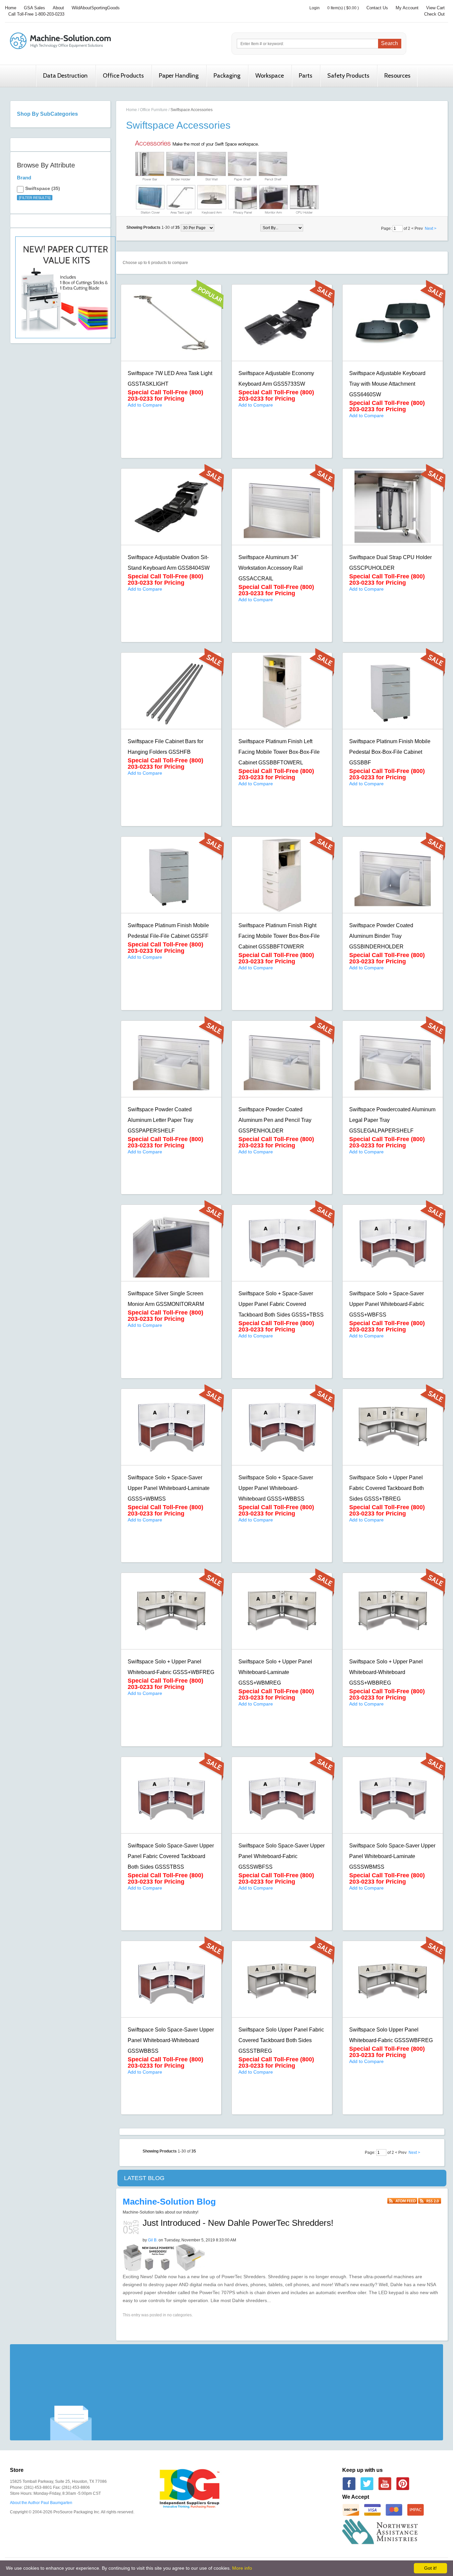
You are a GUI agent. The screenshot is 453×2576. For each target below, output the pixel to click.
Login (315, 8)
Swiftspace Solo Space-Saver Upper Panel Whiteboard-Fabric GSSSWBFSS (282, 1856)
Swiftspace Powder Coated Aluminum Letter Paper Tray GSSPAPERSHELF (161, 1120)
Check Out (434, 14)
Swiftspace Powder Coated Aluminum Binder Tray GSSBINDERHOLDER (381, 936)
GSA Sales (34, 8)
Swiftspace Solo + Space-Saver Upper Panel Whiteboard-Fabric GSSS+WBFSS (387, 1304)
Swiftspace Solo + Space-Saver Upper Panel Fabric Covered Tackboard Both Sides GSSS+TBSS (281, 1304)
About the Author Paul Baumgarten (41, 2503)
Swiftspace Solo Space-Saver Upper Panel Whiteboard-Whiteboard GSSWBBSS (171, 2040)
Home (11, 8)
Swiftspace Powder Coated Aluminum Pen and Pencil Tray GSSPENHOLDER (275, 1120)
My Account (407, 8)
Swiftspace (38, 188)
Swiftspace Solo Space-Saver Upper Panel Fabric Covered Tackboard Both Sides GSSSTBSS (171, 1856)
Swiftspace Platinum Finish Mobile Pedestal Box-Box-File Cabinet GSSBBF (390, 752)
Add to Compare (145, 405)
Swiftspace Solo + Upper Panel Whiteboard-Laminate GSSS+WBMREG (275, 1672)
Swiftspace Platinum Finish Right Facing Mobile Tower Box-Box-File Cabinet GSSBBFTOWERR (279, 936)
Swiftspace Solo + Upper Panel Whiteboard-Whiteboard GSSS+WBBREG (386, 1672)
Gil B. (153, 2240)
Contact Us (377, 8)
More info (242, 2568)
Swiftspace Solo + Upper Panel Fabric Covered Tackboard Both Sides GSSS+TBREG (387, 1488)
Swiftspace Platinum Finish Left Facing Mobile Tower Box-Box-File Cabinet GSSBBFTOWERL (279, 752)
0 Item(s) (335, 8)
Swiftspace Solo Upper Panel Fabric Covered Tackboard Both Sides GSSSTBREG (281, 2040)
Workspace (270, 76)
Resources (397, 76)
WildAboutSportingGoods (96, 8)
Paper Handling (179, 76)
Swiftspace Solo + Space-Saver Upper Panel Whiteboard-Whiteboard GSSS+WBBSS (276, 1488)
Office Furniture (154, 110)
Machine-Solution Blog (169, 2202)
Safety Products (348, 76)
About (58, 8)
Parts (306, 76)
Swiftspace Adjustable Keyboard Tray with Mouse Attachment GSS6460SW (387, 384)
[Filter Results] (35, 198)
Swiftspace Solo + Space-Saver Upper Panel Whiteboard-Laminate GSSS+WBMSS (169, 1488)
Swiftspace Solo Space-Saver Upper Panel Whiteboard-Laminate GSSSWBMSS (392, 1856)
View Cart (435, 8)
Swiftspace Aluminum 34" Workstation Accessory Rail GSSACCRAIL (271, 568)
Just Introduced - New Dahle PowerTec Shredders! (238, 2223)
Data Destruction (65, 76)
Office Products (123, 76)
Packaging (227, 76)
